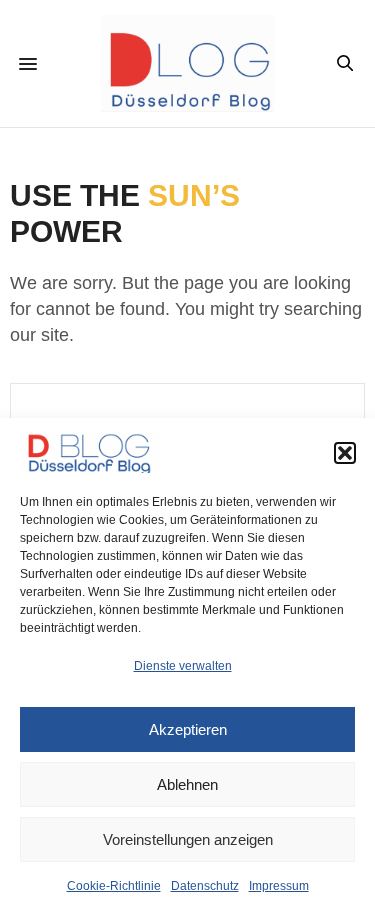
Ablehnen (187, 784)
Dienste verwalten (183, 666)
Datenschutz (205, 886)
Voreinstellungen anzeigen (188, 839)
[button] (345, 453)
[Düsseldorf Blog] (187, 63)
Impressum (279, 886)
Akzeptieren (188, 729)
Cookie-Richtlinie (114, 886)
